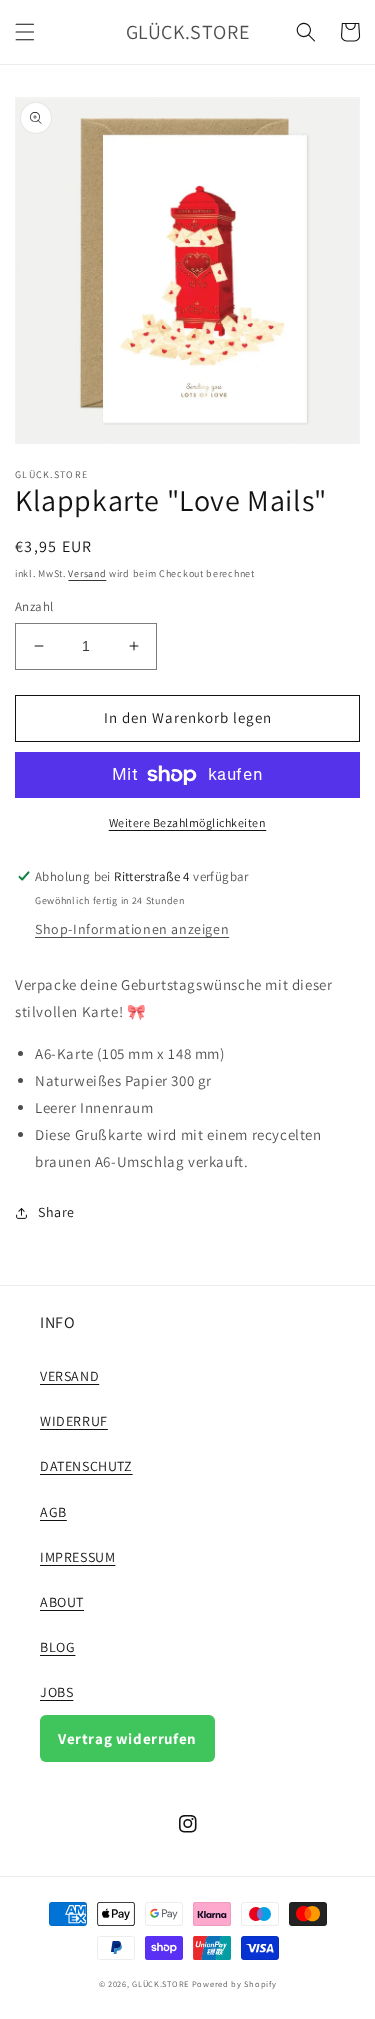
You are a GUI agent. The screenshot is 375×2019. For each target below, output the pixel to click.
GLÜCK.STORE (160, 1983)
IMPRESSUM (77, 1557)
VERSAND (69, 1376)
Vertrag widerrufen (127, 1738)
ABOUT (62, 1602)
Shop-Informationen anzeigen (132, 929)
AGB (53, 1512)
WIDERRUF (74, 1421)
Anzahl (34, 606)
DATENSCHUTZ (86, 1466)
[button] (25, 32)
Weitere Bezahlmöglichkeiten (188, 822)
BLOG (57, 1647)
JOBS (56, 1692)
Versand (87, 573)
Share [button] (56, 1212)
